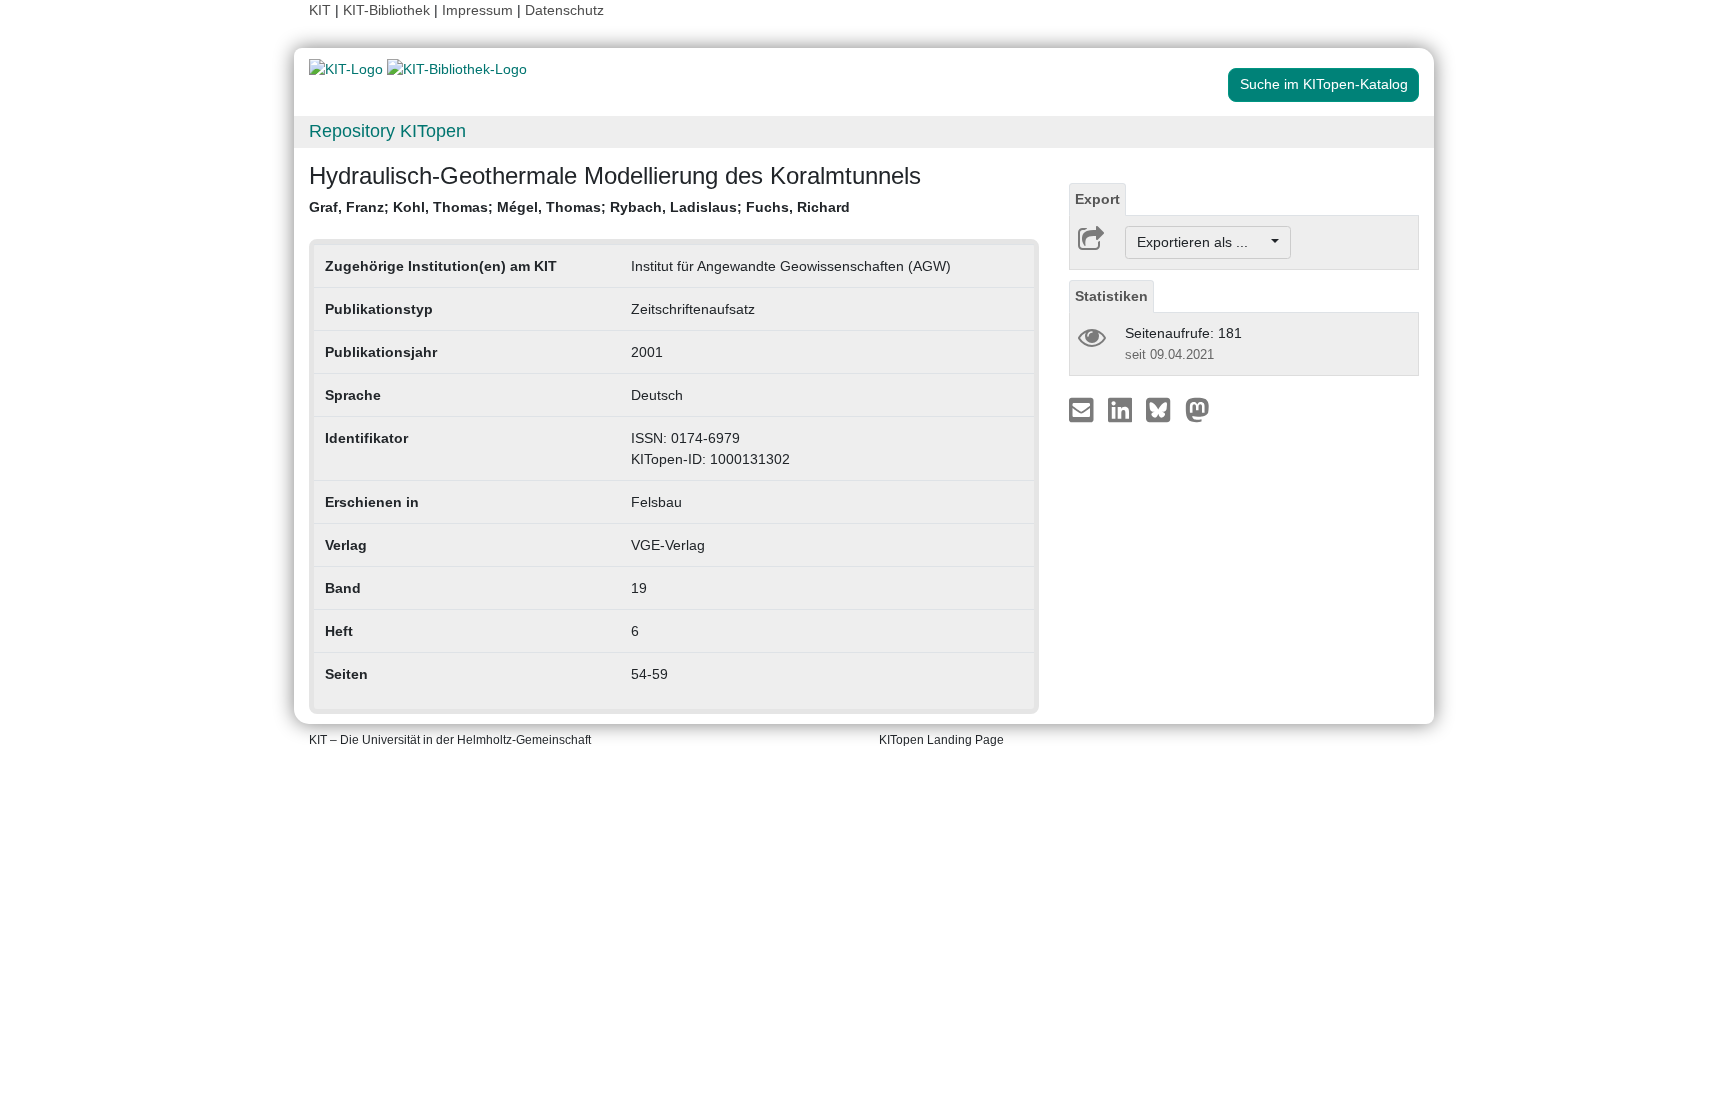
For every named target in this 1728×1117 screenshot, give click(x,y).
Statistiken (1111, 296)
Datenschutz (564, 10)
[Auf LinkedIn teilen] (1122, 409)
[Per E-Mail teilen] (1083, 409)
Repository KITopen (387, 131)
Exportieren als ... (1202, 242)
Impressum (477, 10)
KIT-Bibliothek (388, 10)
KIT (320, 10)
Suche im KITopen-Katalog (1324, 84)
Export (1097, 199)
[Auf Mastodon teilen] (1197, 409)
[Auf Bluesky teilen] (1163, 409)
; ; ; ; (579, 207)
